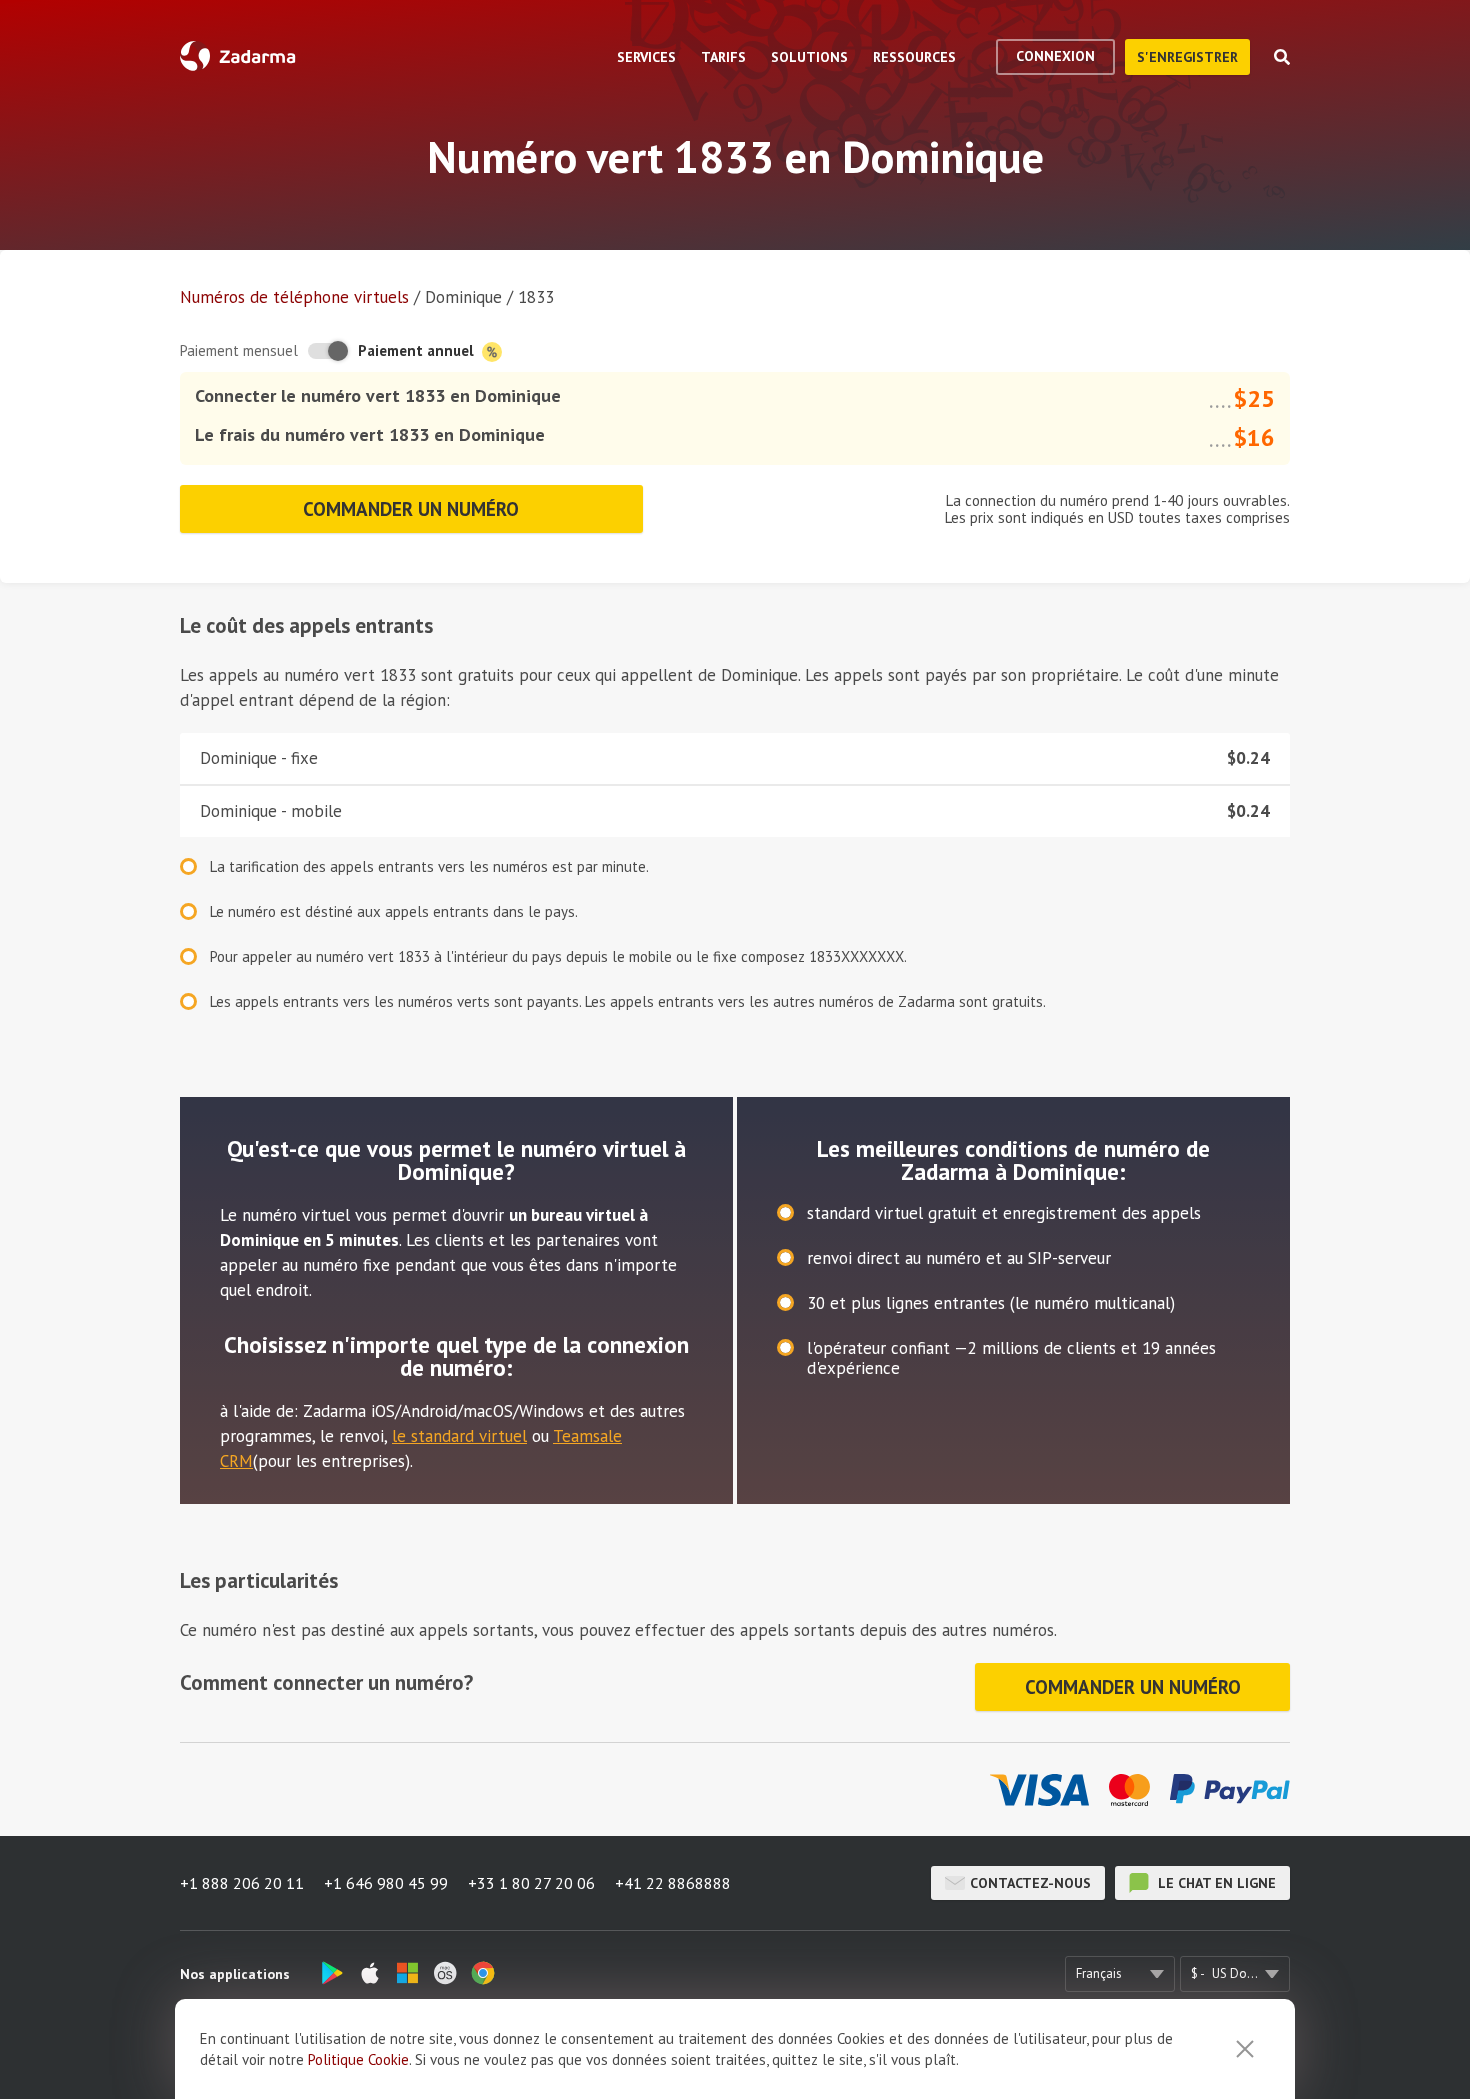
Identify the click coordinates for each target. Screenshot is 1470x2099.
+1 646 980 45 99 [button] (386, 1883)
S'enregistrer (1187, 57)
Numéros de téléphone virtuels (294, 297)
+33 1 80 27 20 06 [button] (531, 1883)
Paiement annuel (418, 350)
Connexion (1055, 56)
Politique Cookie (358, 2059)
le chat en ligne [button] (1215, 1883)
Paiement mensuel (239, 350)
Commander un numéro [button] (411, 509)
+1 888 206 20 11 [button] (242, 1883)
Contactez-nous (1030, 1883)
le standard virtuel (459, 1436)
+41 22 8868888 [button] (673, 1883)
